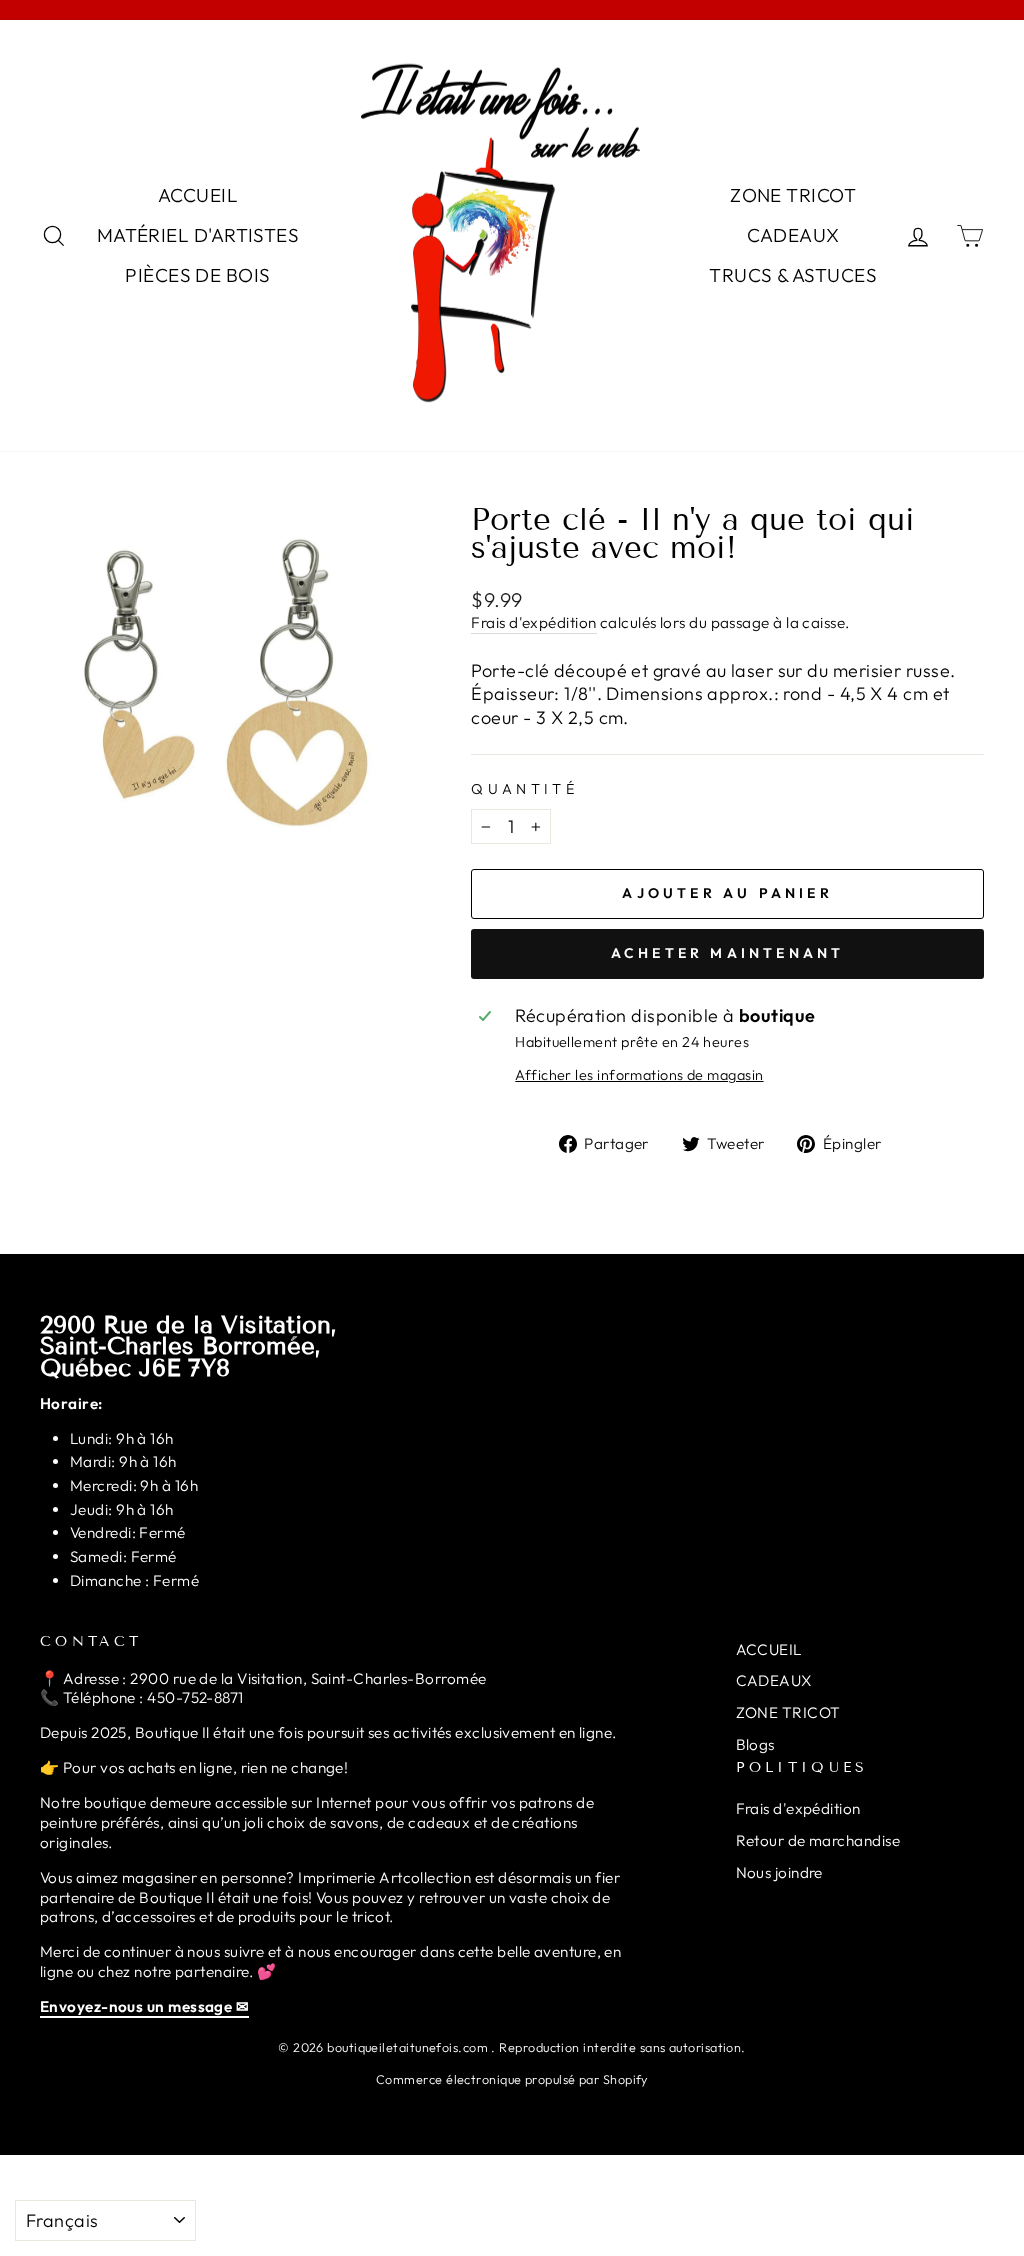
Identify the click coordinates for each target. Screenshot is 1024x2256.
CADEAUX (793, 235)
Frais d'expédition (533, 622)
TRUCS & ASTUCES (793, 275)
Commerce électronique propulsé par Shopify (512, 2079)
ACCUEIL (198, 195)
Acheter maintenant (728, 953)
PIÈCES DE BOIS (197, 275)
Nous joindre (779, 1872)
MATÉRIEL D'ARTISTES (198, 235)
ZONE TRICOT (793, 195)
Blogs (755, 1744)
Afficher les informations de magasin (639, 1075)
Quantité (524, 789)
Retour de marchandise (818, 1840)
